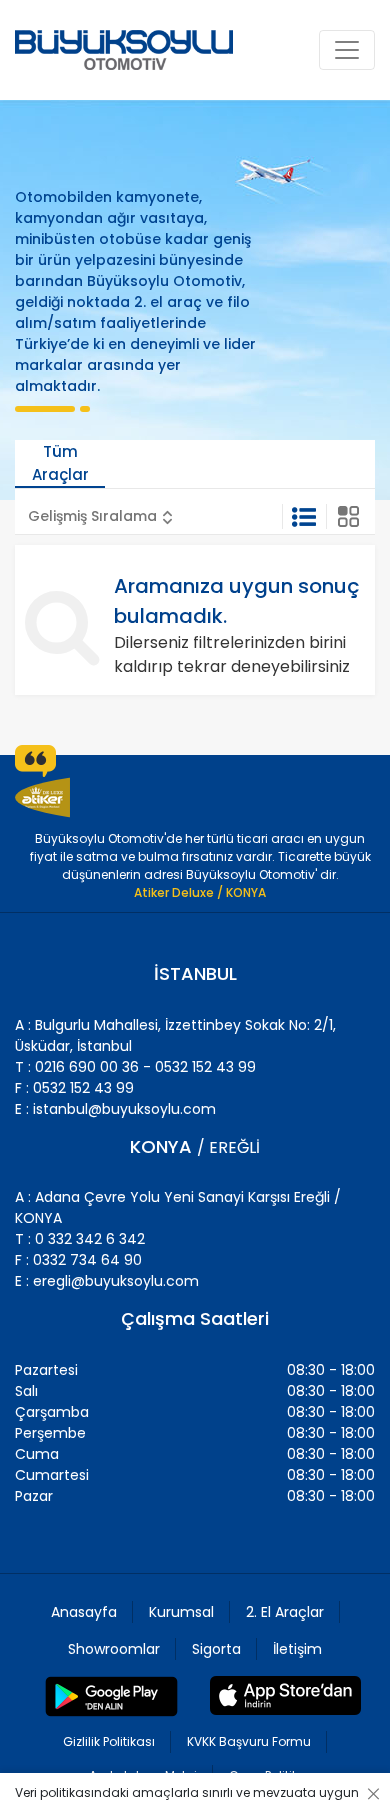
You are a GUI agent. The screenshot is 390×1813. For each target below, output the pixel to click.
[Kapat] (370, 1793)
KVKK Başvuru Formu (249, 1741)
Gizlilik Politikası (109, 1741)
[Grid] (348, 516)
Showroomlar (114, 1649)
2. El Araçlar (285, 1612)
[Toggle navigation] (347, 50)
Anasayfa (84, 1612)
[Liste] (304, 516)
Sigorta (216, 1649)
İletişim (297, 1649)
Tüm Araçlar (60, 463)
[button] (100, 516)
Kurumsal (181, 1612)
